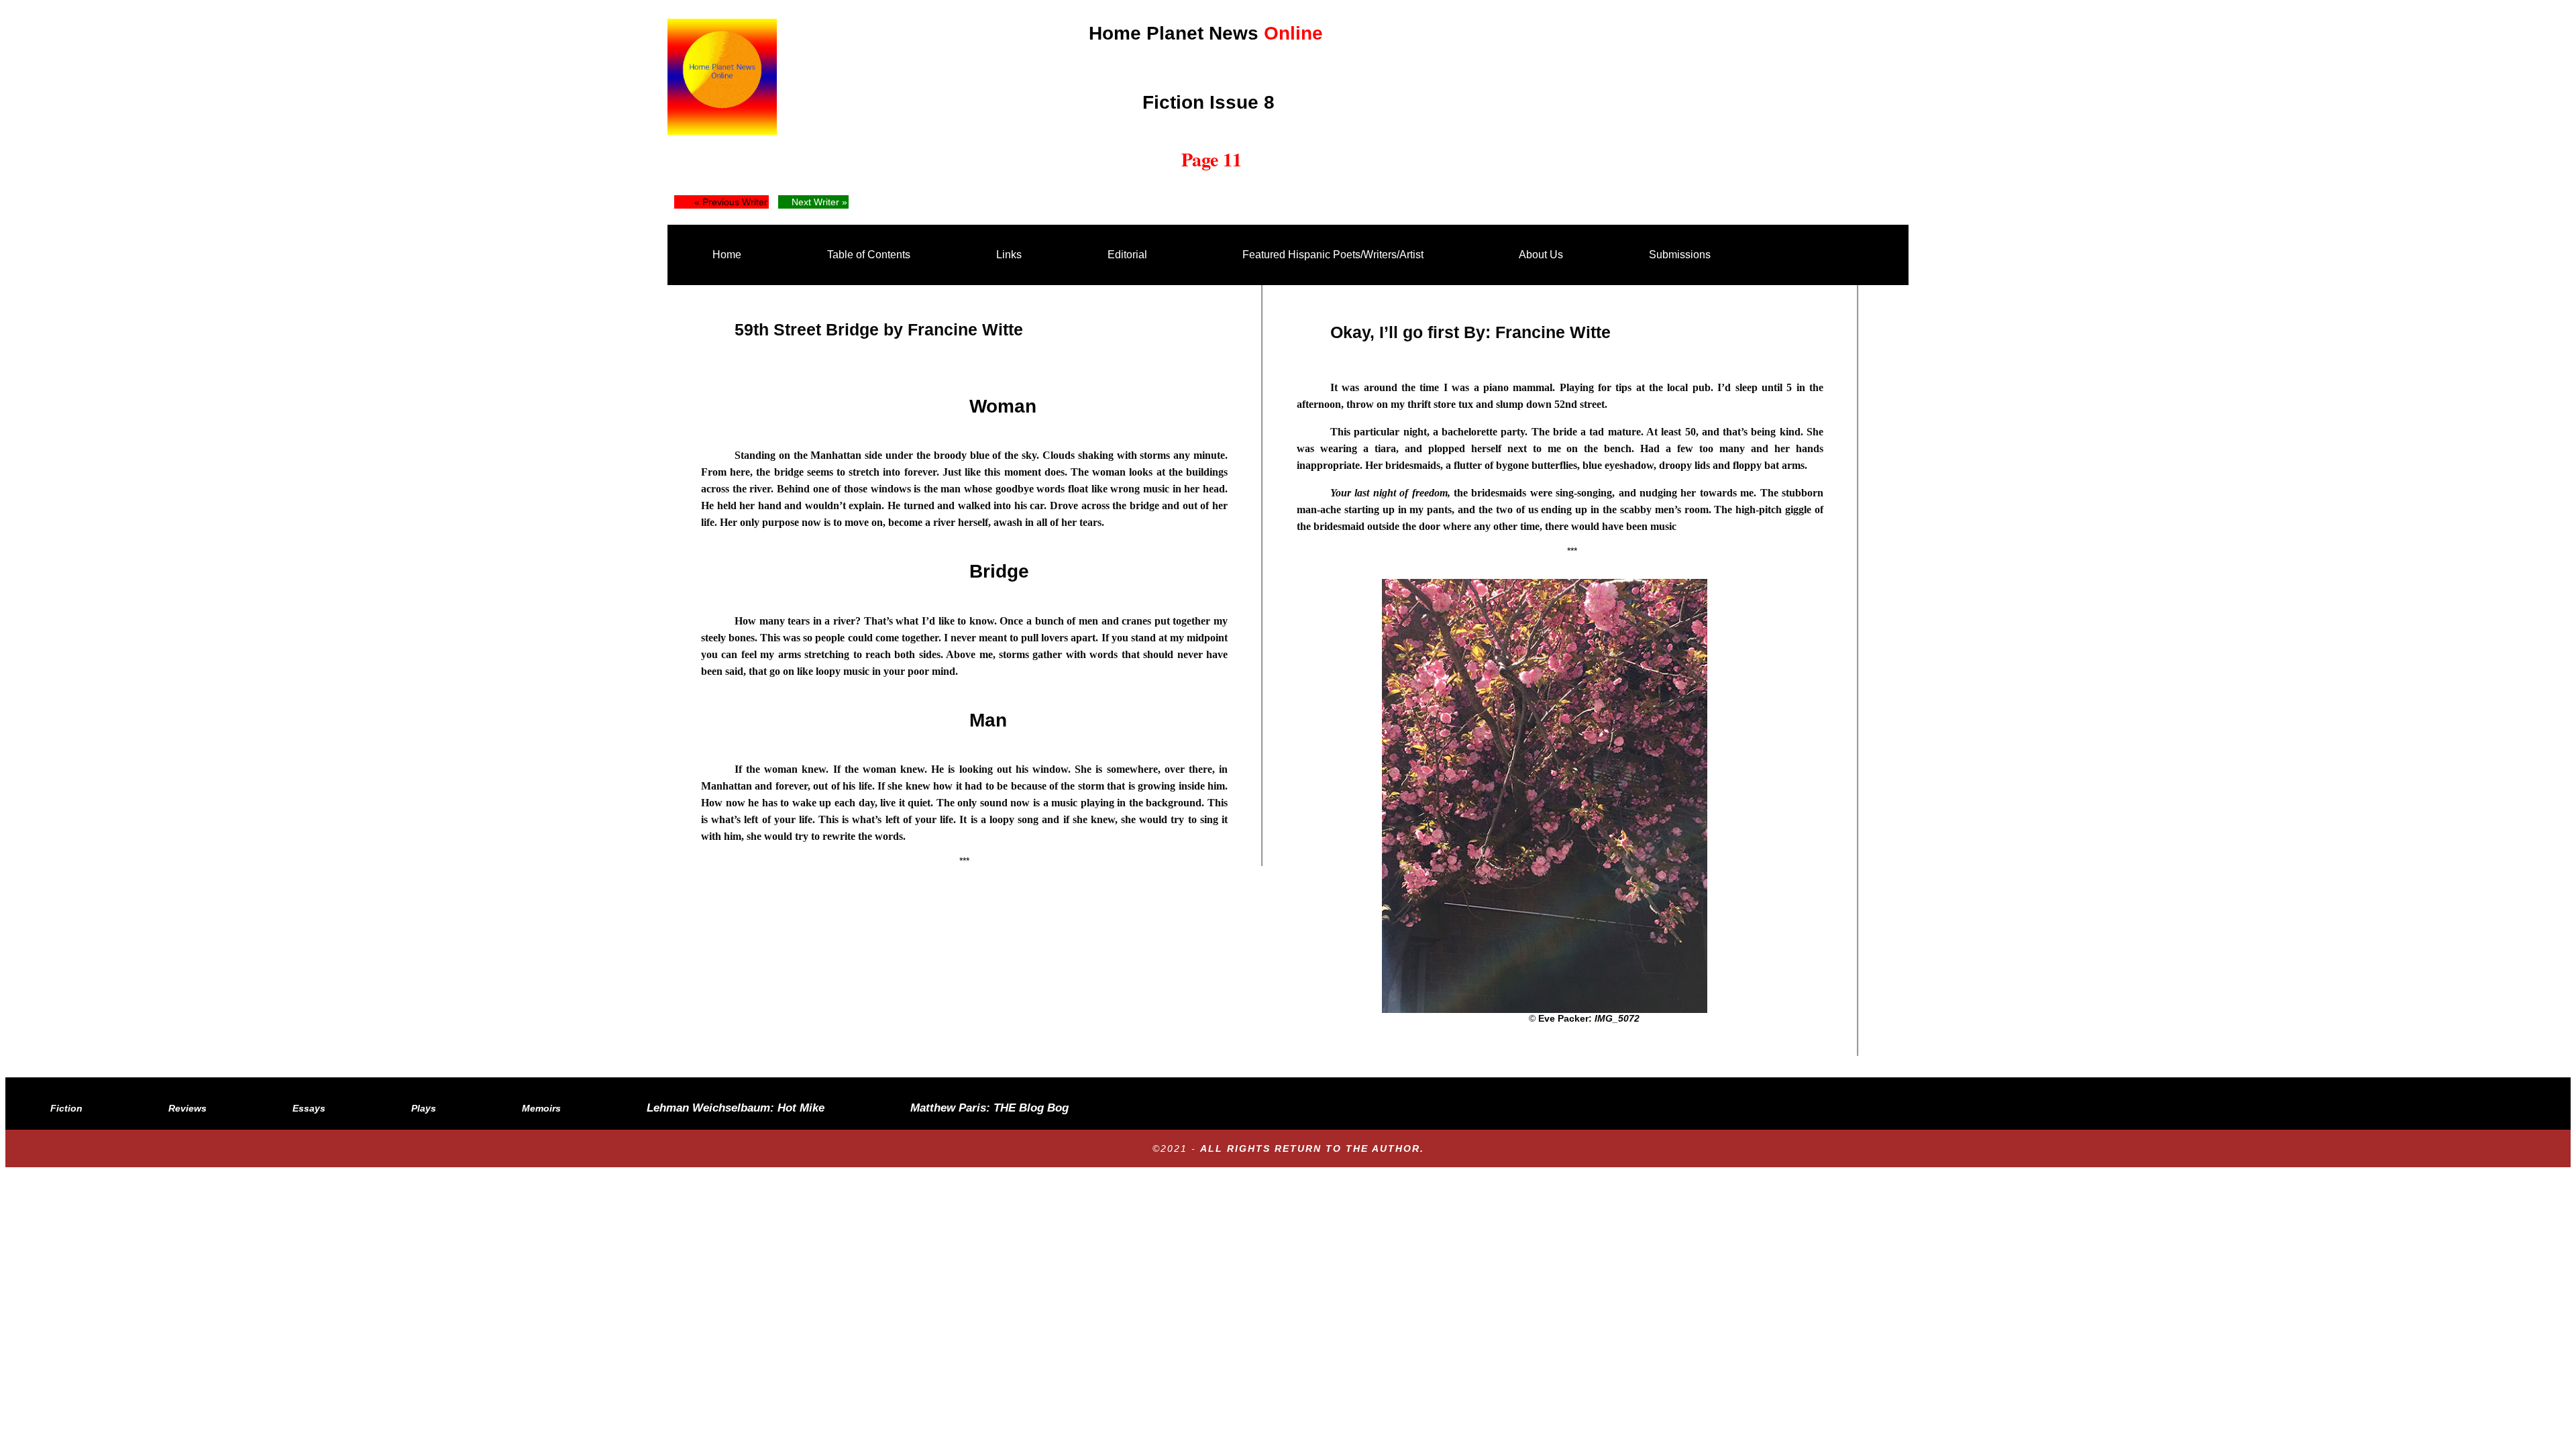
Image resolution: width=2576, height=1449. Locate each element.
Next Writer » (819, 202)
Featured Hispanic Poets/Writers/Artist (1333, 255)
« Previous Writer (731, 202)
